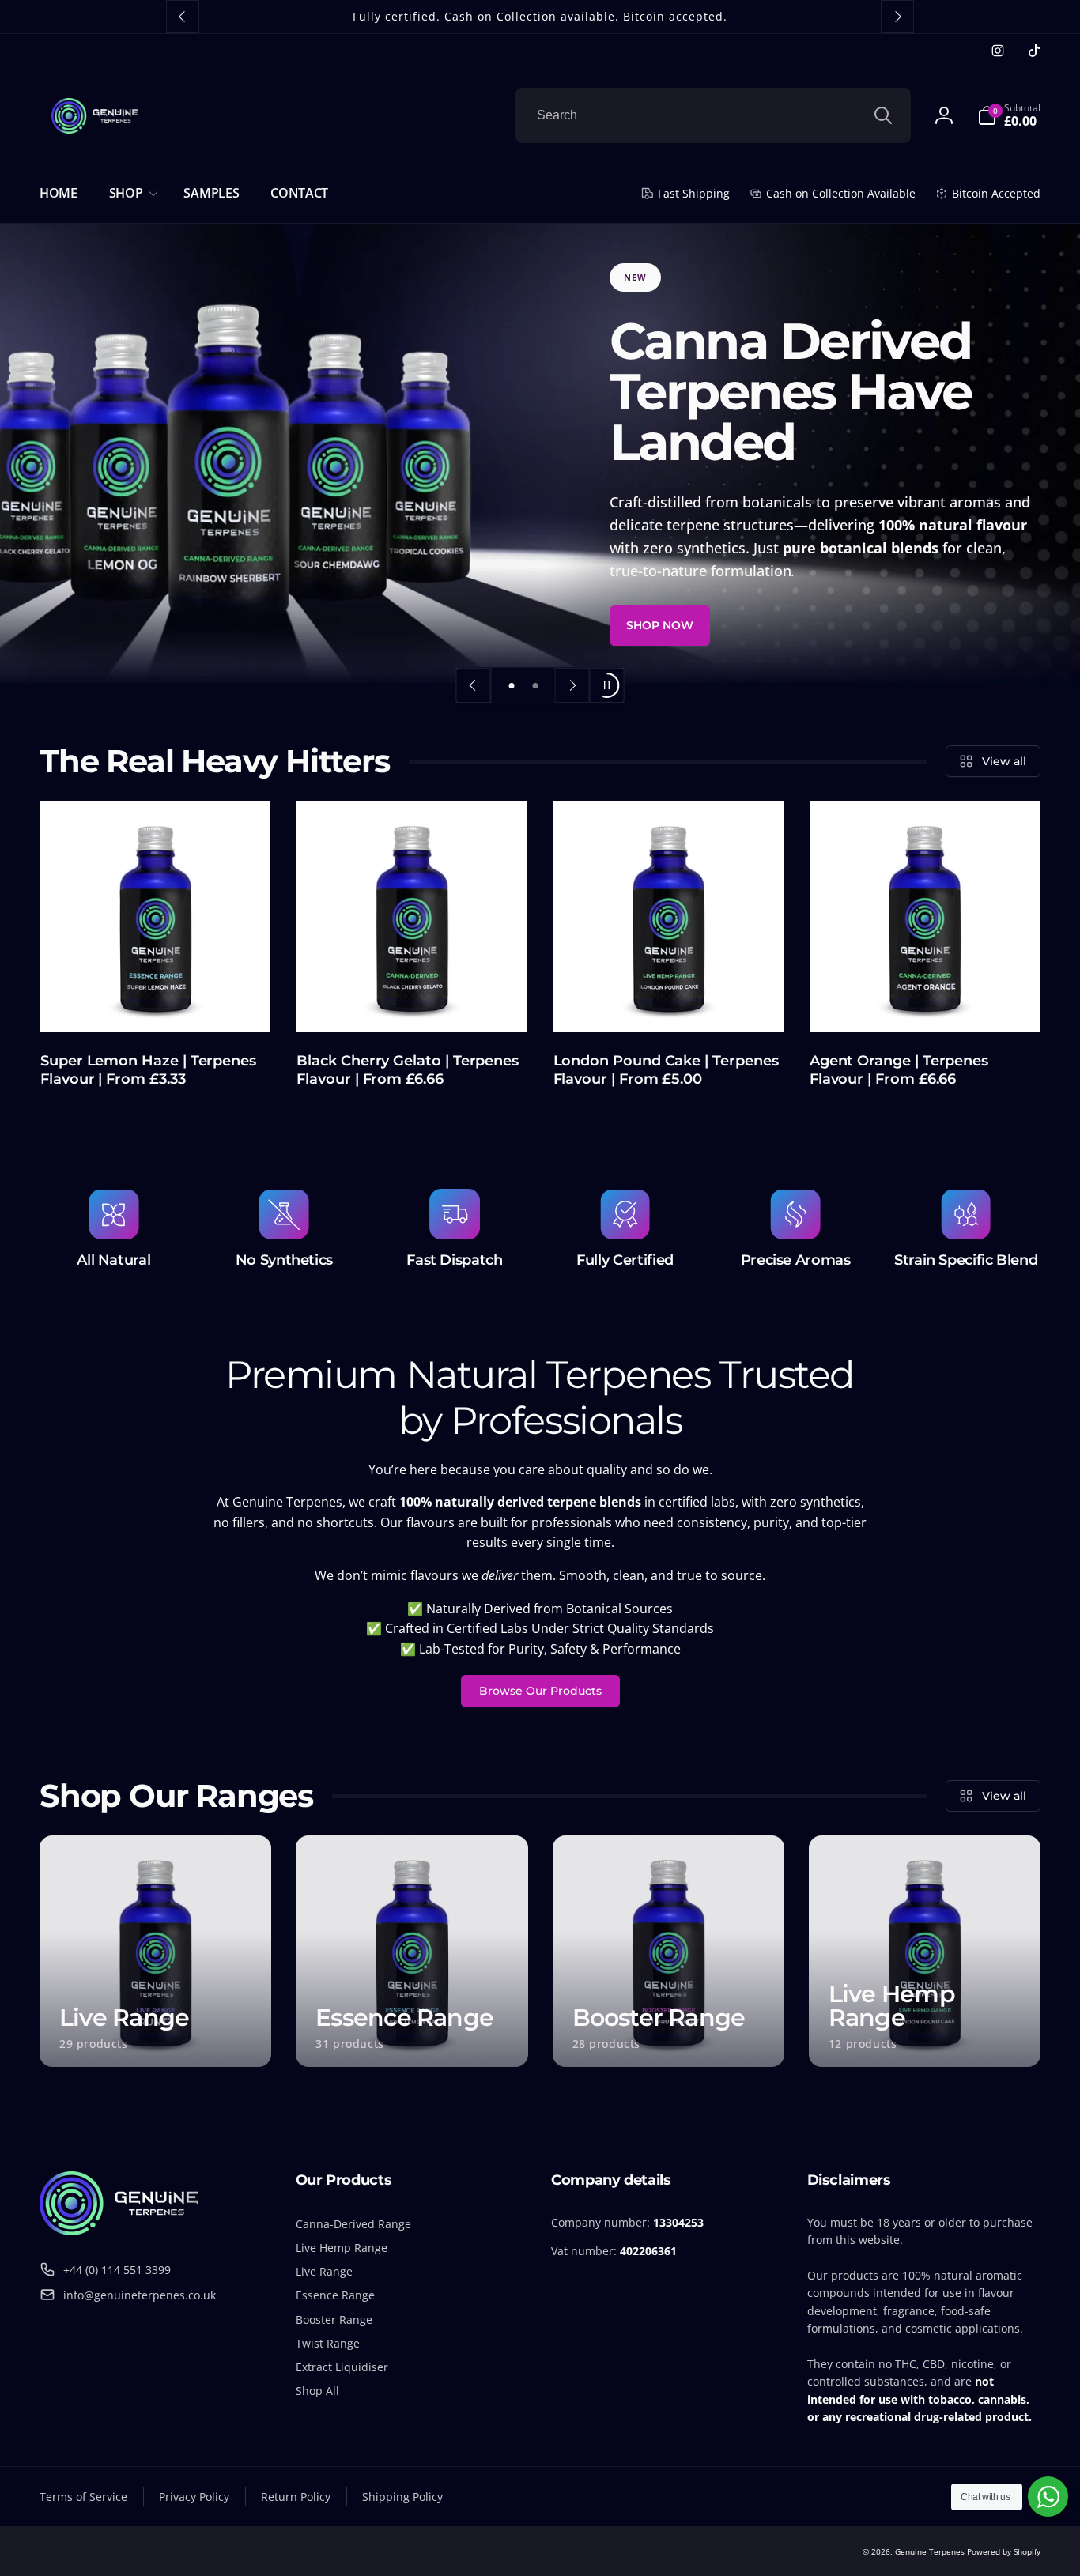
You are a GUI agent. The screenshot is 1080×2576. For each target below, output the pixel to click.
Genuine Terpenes (930, 2551)
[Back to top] (1056, 2551)
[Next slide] (572, 685)
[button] (131, 193)
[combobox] (713, 115)
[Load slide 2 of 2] (535, 685)
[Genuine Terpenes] (119, 2231)
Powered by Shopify (1004, 2551)
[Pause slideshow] (607, 685)
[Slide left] (183, 17)
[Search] (883, 115)
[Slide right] (897, 17)
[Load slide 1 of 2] (512, 685)
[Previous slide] (474, 685)
